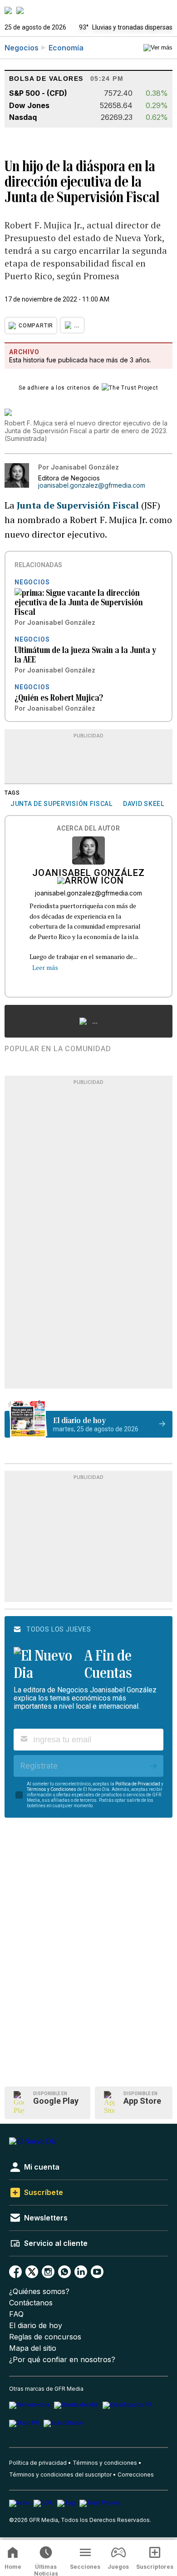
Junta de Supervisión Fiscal (78, 505)
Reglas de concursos (45, 2337)
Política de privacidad (38, 2463)
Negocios (22, 48)
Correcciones (136, 2475)
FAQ (16, 2314)
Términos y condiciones (105, 2463)
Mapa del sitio (33, 2348)
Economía (66, 48)
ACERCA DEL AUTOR (88, 828)
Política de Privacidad (138, 1784)
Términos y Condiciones (52, 1789)
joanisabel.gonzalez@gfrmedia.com (92, 485)
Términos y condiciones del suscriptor (60, 2475)
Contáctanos (31, 2303)
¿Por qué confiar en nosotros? (62, 2360)
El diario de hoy (36, 2326)
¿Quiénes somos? (39, 2292)
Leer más (45, 967)
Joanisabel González (88, 874)
